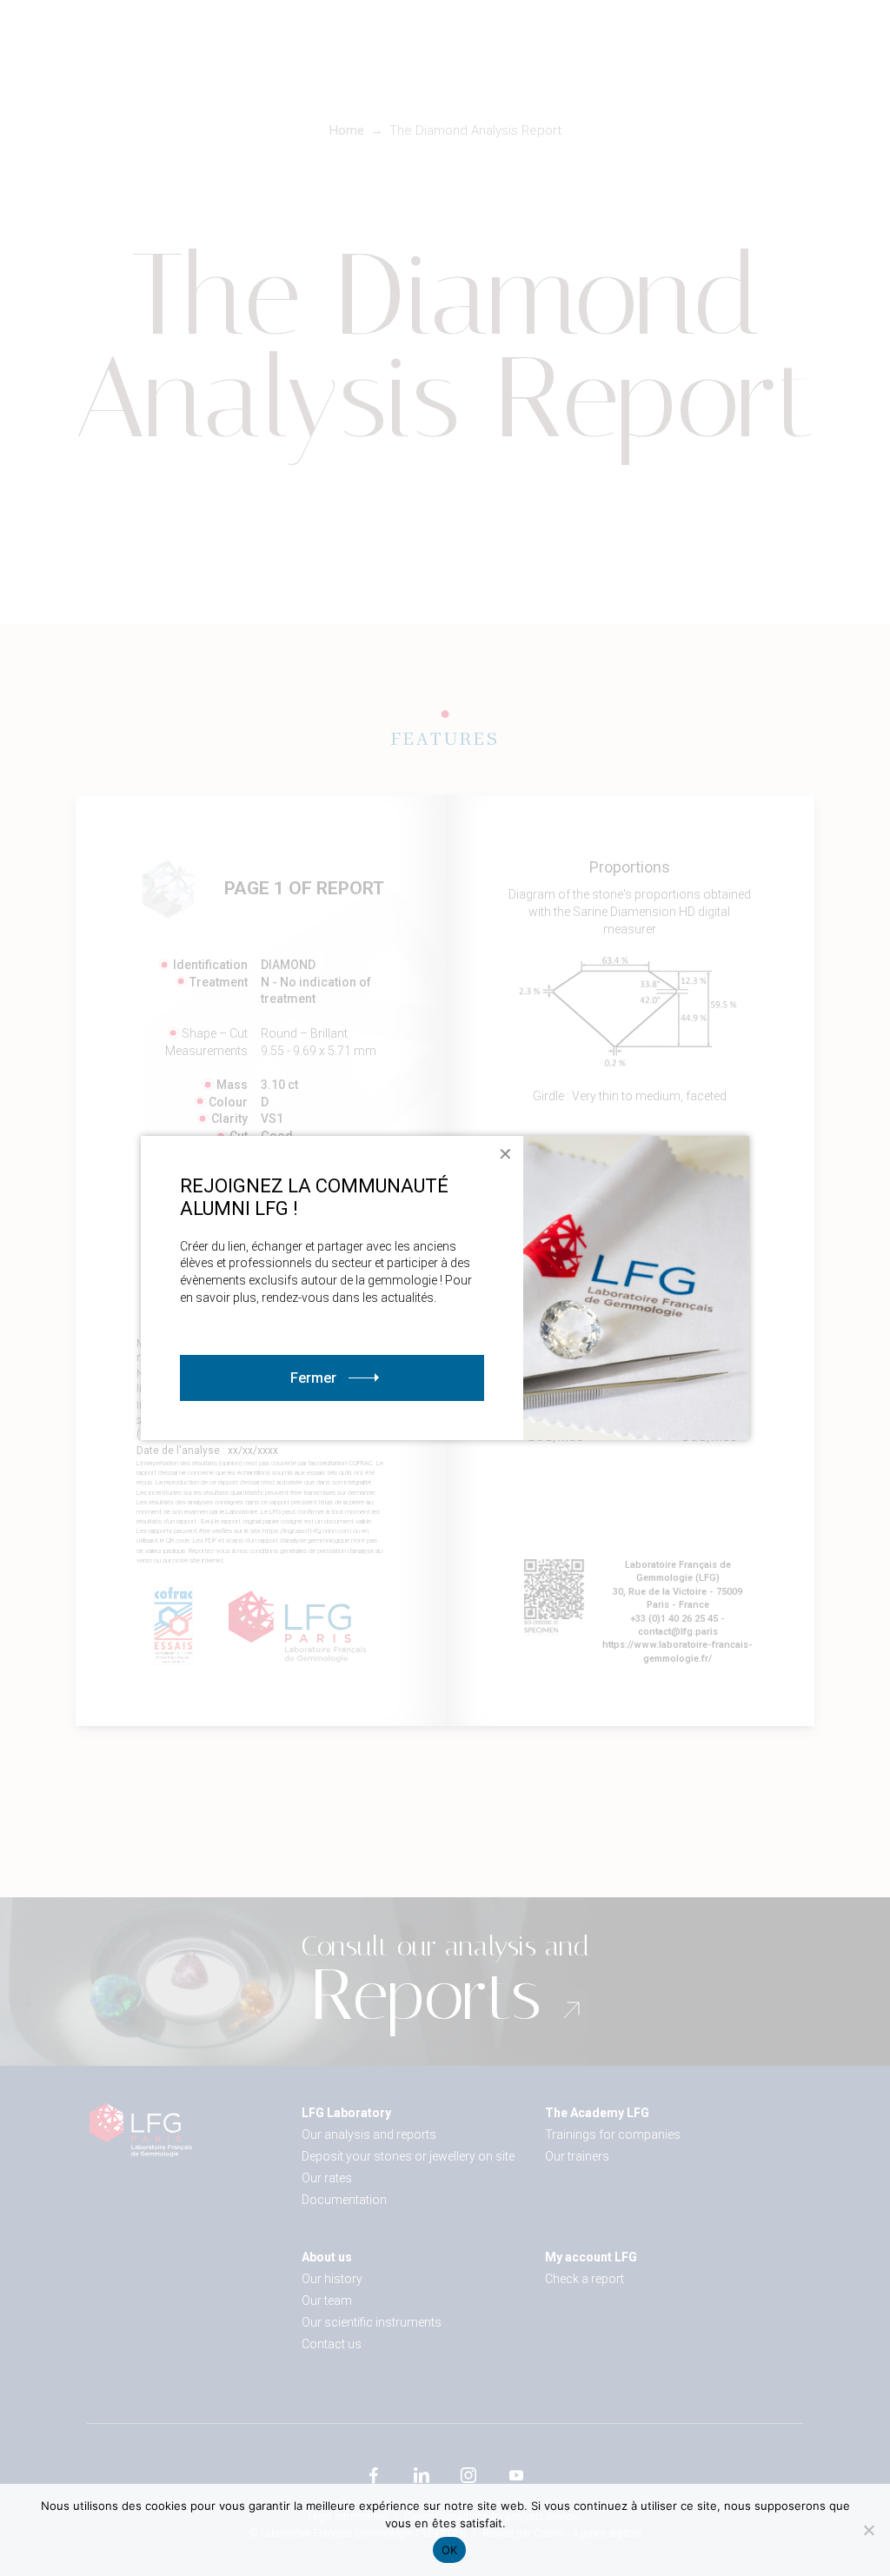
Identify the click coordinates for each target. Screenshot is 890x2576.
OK (450, 2550)
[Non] (868, 2530)
